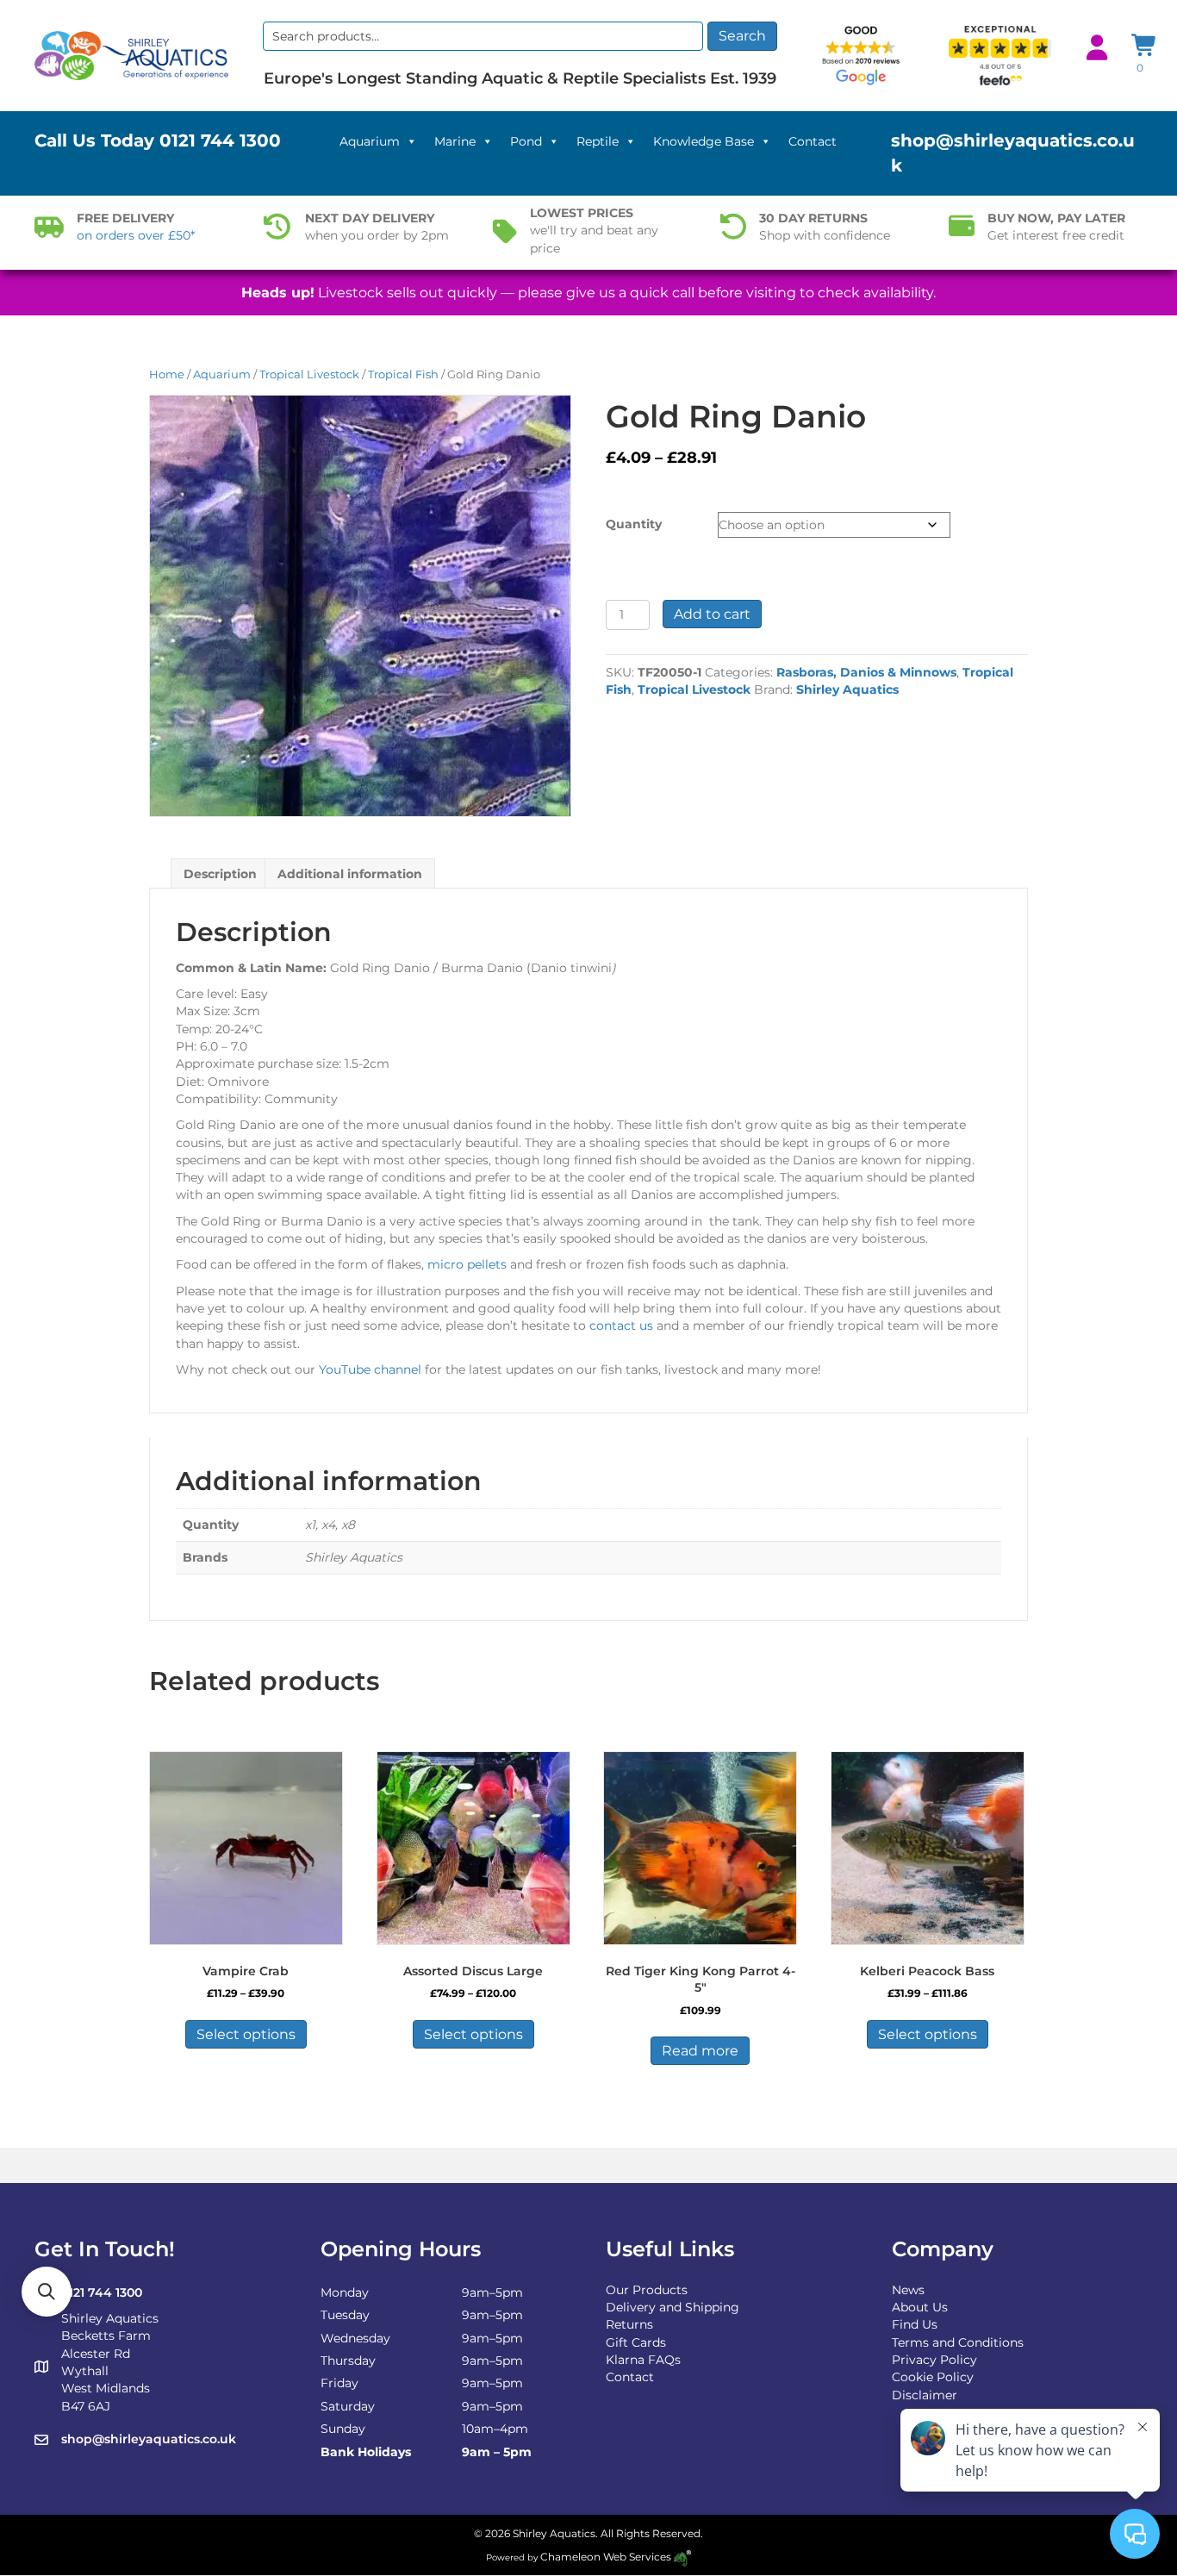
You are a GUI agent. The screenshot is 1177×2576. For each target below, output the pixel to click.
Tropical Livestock (309, 374)
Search (742, 36)
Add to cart (712, 614)
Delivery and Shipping (673, 2307)
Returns (629, 2324)
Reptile (598, 141)
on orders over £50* (136, 235)
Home (167, 374)
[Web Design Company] (681, 2557)
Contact (813, 141)
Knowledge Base (704, 141)
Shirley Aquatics (847, 689)
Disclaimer (925, 2395)
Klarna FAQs (643, 2360)
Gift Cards (636, 2342)
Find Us (915, 2324)
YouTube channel (370, 1369)
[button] (47, 2292)
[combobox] (483, 36)
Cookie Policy (933, 2377)
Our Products (647, 2290)
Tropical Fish (403, 374)
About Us (920, 2307)
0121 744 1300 (220, 140)
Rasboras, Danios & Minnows (866, 672)
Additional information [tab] (350, 874)
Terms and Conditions (958, 2342)
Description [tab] (220, 874)
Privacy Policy (934, 2360)
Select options (246, 2034)
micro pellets (467, 1264)
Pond (526, 141)
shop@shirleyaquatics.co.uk (149, 2439)
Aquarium (370, 141)
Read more (700, 2051)
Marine (455, 141)
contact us (621, 1325)
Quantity (634, 524)
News (908, 2290)
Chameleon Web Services (606, 2557)
